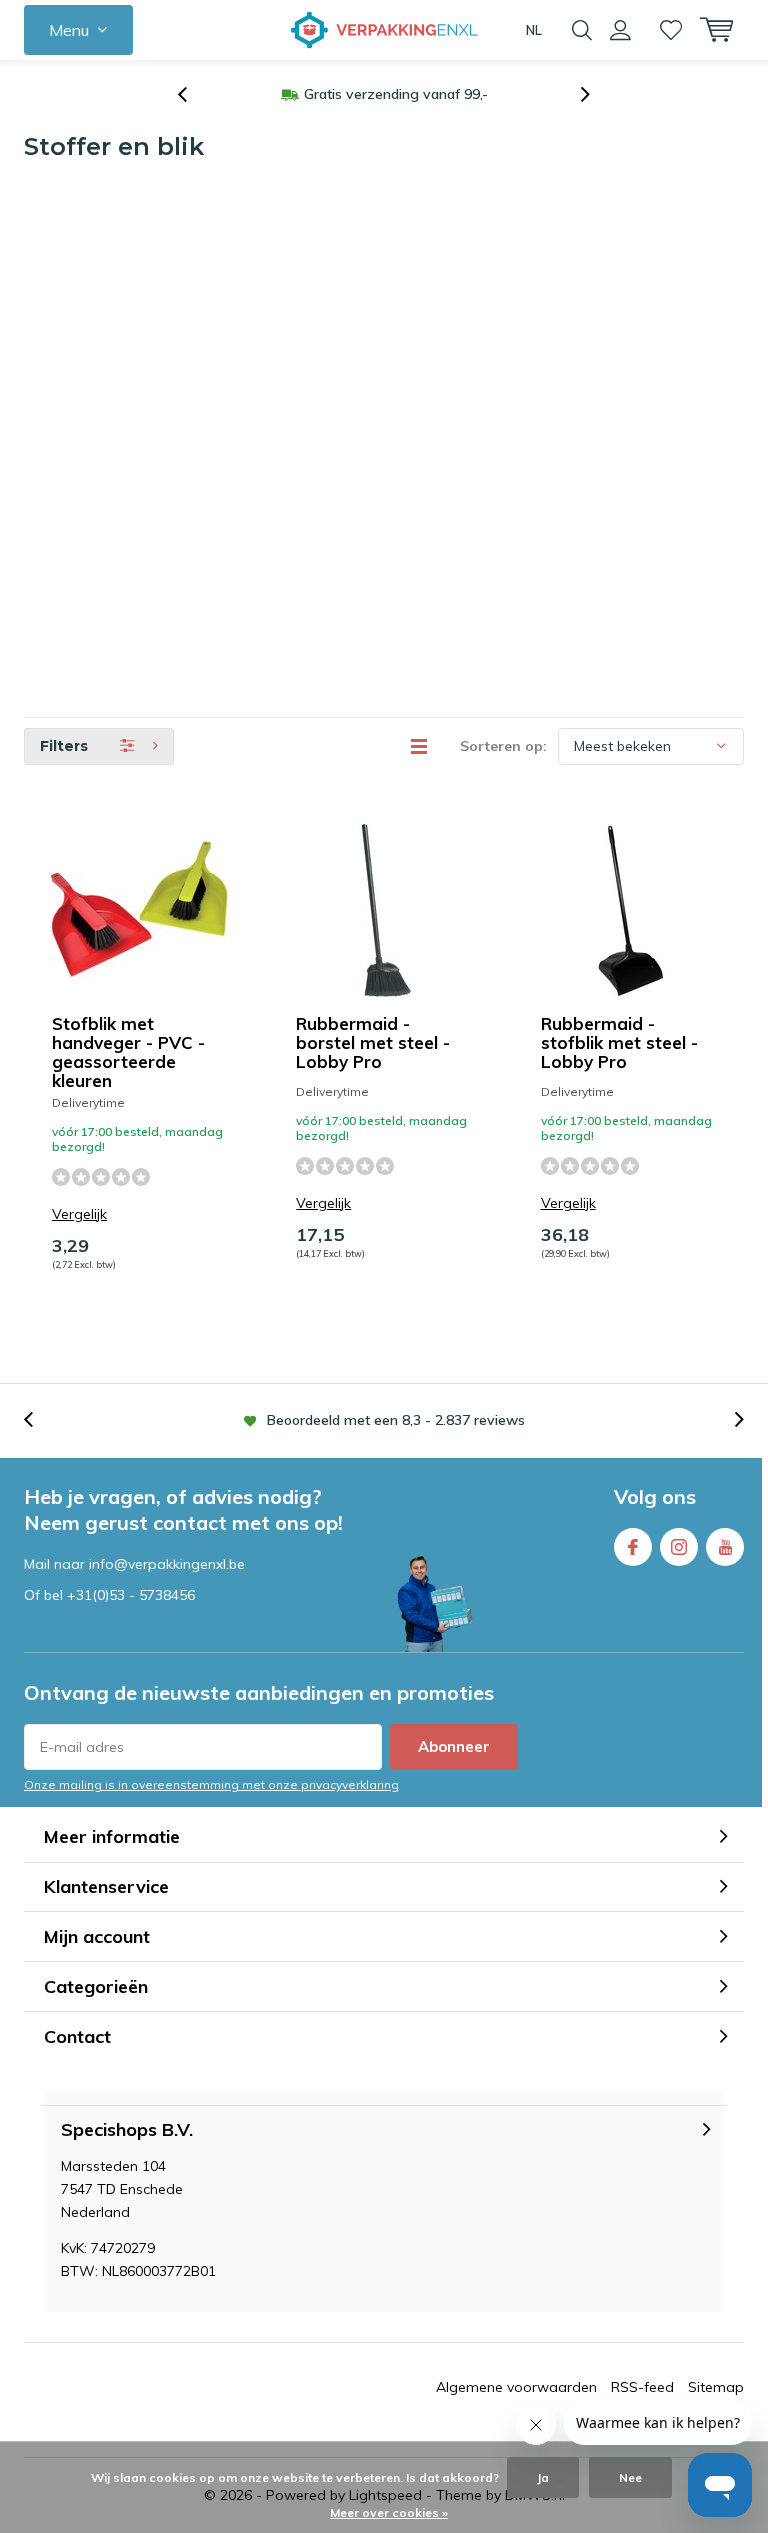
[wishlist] (671, 30)
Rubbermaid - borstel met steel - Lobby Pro (373, 1042)
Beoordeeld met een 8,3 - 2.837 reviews (396, 1420)
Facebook (633, 1547)
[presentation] (193, 94)
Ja (543, 2477)
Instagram (679, 1547)
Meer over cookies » (389, 2512)
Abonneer (454, 1746)
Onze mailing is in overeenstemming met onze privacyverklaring (211, 1784)
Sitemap (716, 2387)
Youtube (725, 1547)
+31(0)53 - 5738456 (131, 1595)
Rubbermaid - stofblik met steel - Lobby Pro (619, 1042)
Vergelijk (79, 1214)
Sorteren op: (503, 746)
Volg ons (655, 1496)
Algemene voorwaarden (516, 2387)
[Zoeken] (582, 30)
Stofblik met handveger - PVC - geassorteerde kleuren (128, 1052)
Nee (630, 2477)
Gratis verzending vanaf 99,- (396, 94)
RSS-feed (642, 2387)
